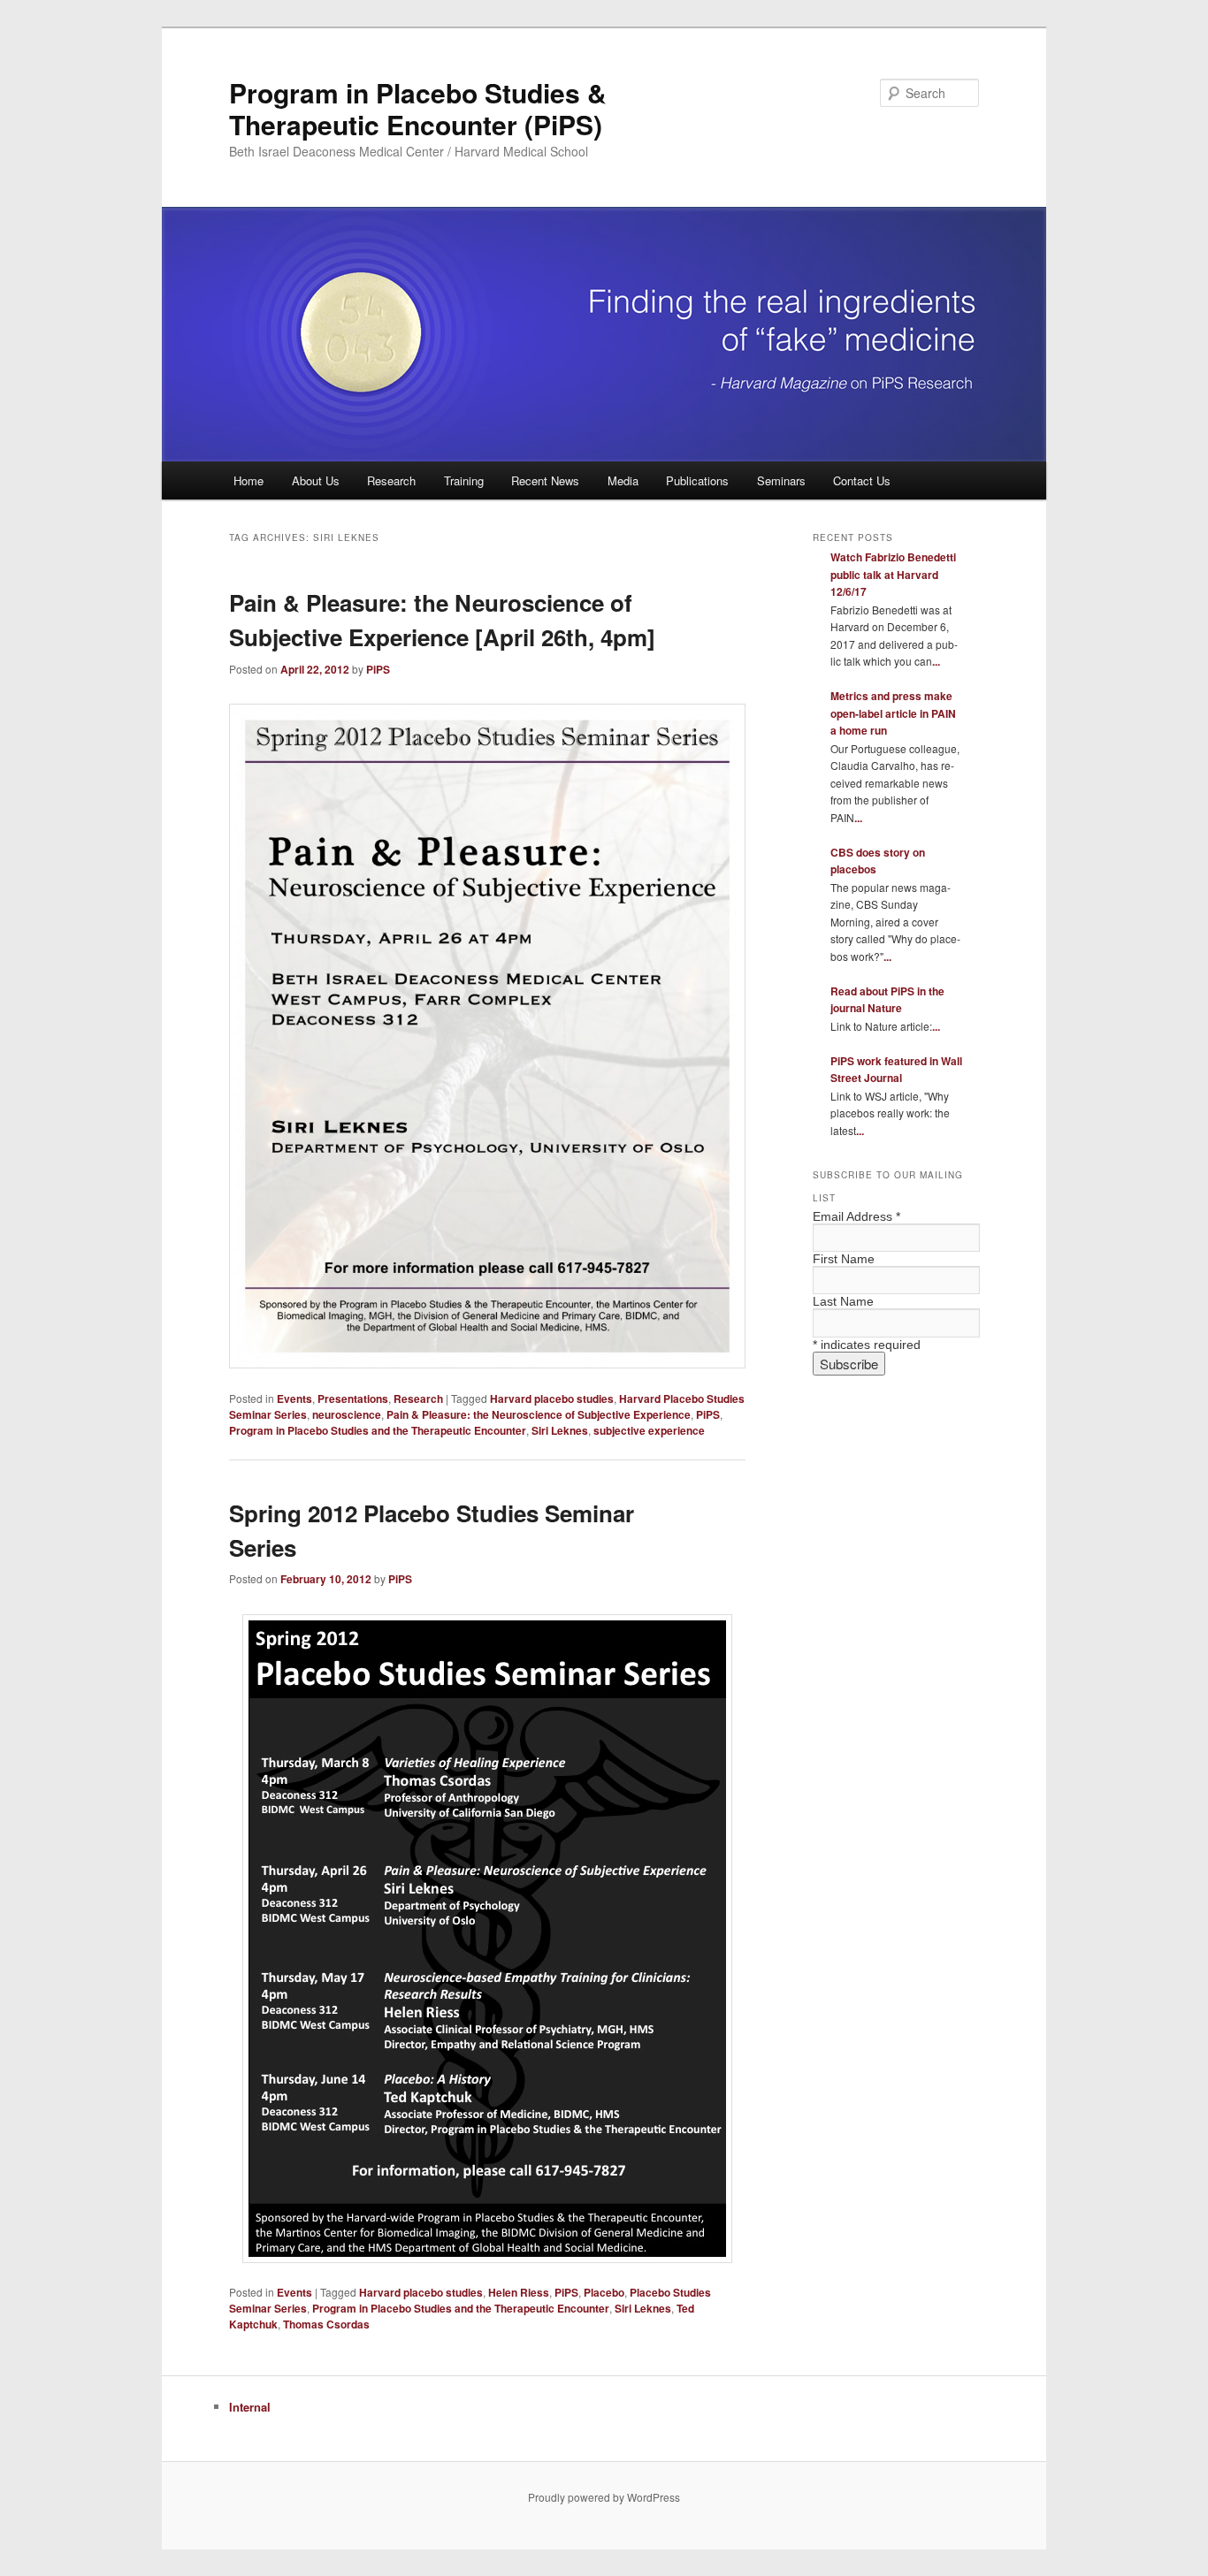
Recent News (545, 480)
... (936, 661)
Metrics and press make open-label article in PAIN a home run (893, 713)
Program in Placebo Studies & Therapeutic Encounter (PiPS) (418, 108)
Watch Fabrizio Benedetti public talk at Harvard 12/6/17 (893, 574)
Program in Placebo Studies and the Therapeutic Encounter (378, 1430)
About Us (316, 480)
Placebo (604, 2292)
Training (464, 480)
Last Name (843, 1301)
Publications (697, 480)
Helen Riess (519, 2292)
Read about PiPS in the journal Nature (887, 1000)
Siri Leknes (560, 1430)
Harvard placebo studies (552, 1399)
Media (623, 480)
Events (294, 1399)
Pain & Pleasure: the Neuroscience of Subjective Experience (539, 1414)
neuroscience (347, 1414)
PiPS (378, 669)
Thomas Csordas (326, 2324)
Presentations (353, 1399)
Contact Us (862, 480)
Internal (250, 2407)
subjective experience (649, 1430)
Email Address (856, 1216)
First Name (844, 1259)
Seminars (781, 480)
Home (248, 480)
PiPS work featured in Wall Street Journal (896, 1070)
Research (391, 480)
